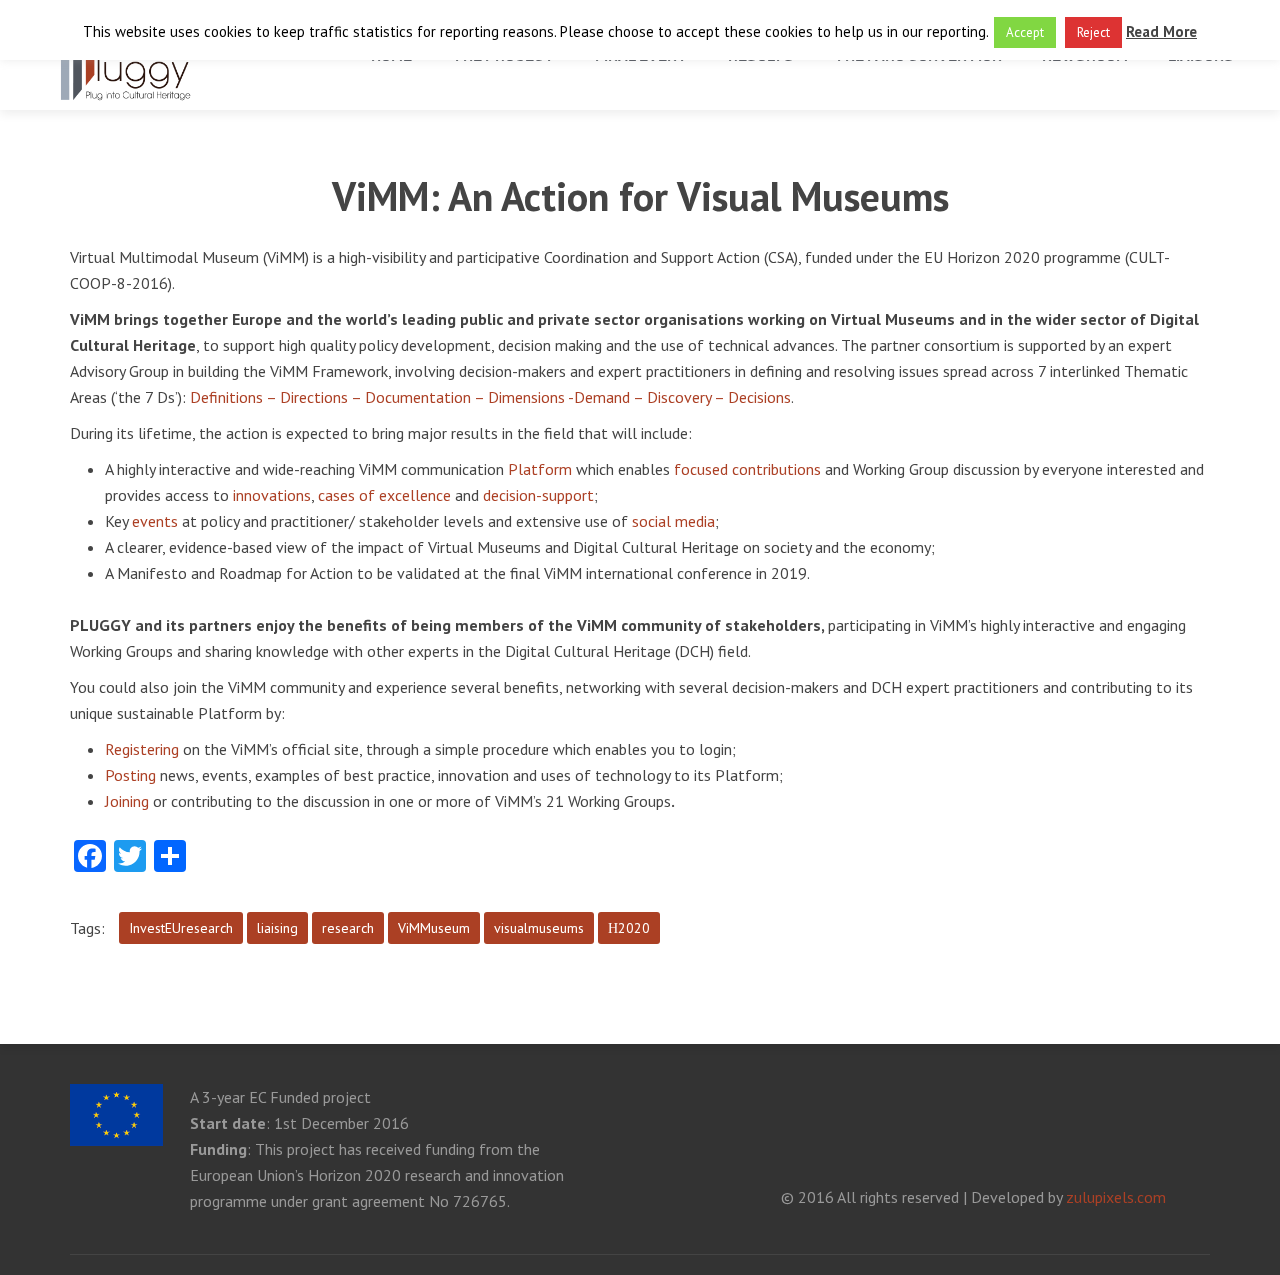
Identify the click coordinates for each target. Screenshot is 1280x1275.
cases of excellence (384, 495)
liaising (277, 928)
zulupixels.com (1116, 1197)
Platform (540, 469)
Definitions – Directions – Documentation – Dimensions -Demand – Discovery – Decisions (490, 397)
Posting (130, 775)
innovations (272, 495)
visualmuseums (539, 928)
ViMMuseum (434, 928)
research (348, 928)
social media (673, 521)
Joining (129, 801)
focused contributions (747, 469)
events (155, 521)
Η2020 (629, 928)
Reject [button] (1093, 32)
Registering (142, 749)
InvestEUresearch (181, 928)
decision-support (538, 495)
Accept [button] (1025, 32)
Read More (1161, 31)
